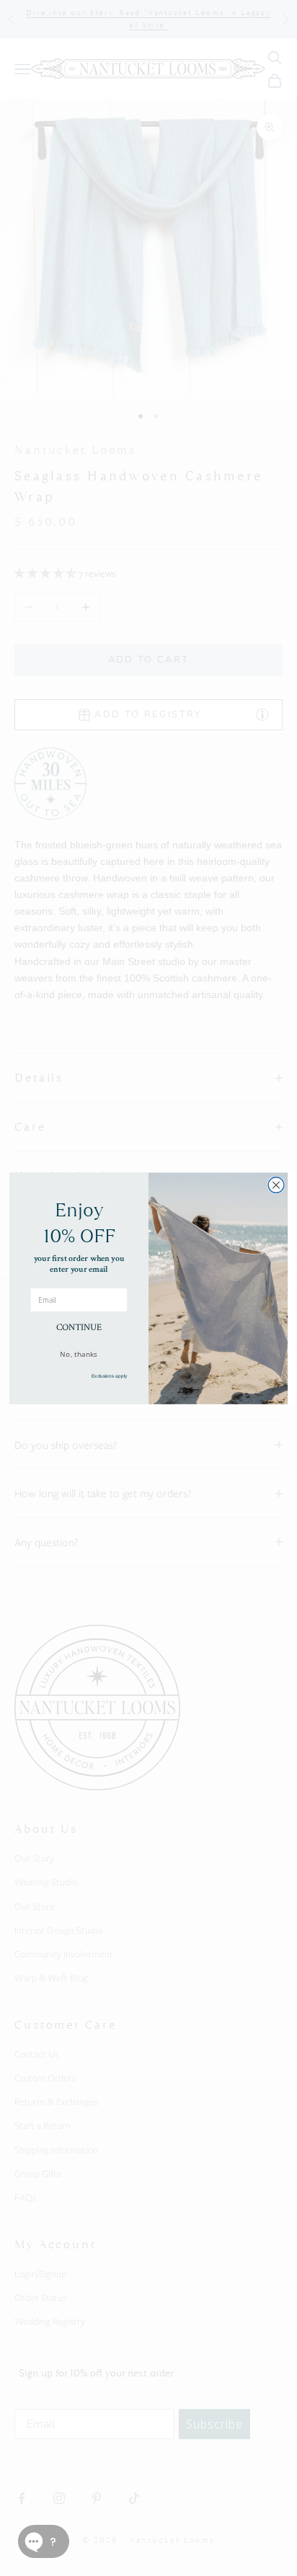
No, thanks (79, 1353)
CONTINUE (79, 1327)
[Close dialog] (276, 1185)
